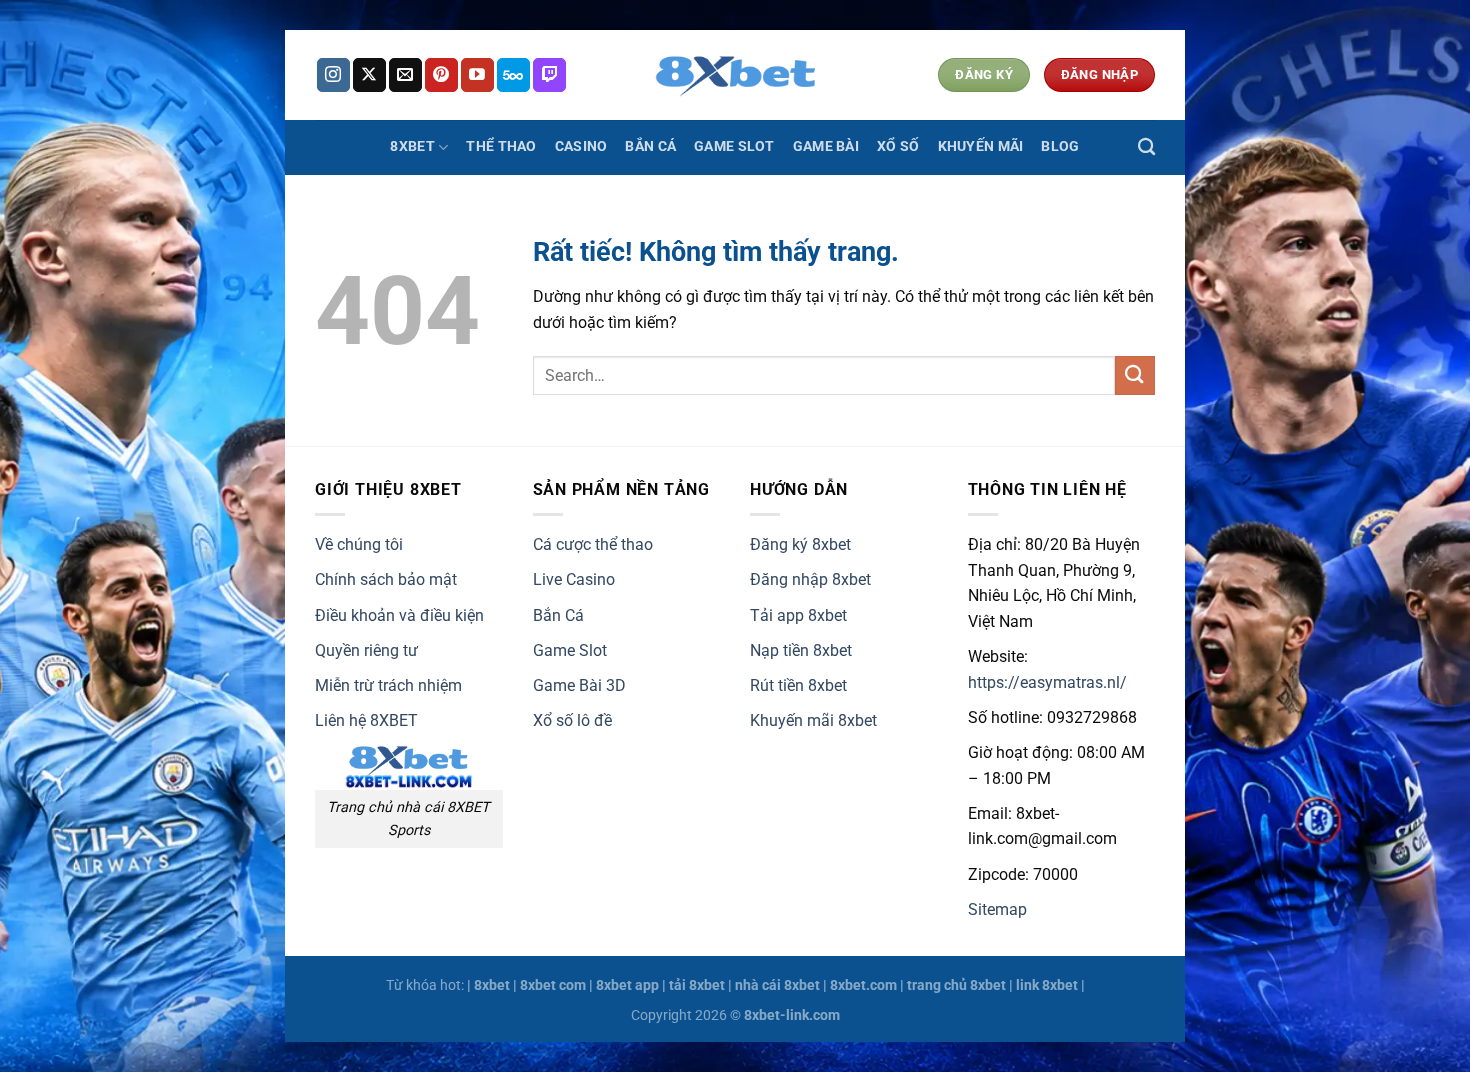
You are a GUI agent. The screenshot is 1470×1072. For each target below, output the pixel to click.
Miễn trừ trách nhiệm (388, 685)
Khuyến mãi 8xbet (813, 720)
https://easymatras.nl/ (1047, 682)
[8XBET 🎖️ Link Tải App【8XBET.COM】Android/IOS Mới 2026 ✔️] (735, 75)
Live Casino (574, 579)
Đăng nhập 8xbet (810, 579)
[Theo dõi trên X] (369, 75)
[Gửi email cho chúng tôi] (405, 75)
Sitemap (997, 909)
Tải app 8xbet (798, 615)
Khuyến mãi (981, 146)
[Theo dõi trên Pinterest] (441, 75)
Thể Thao (501, 146)
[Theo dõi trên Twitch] (549, 75)
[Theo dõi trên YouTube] (477, 75)
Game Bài (826, 146)
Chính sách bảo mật (386, 579)
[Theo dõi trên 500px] (513, 75)
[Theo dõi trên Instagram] (333, 75)
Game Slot (734, 146)
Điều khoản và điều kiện (399, 615)
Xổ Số (898, 146)
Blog (1060, 146)
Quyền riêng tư (366, 650)
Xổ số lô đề (572, 720)
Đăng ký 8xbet (800, 544)
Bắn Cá (650, 146)
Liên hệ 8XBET (366, 720)
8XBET (412, 146)
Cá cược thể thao (593, 544)
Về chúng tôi (359, 544)
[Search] (1146, 147)
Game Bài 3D (579, 685)
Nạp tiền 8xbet (801, 650)
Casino (581, 146)
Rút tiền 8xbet (798, 685)
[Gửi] (1135, 375)
